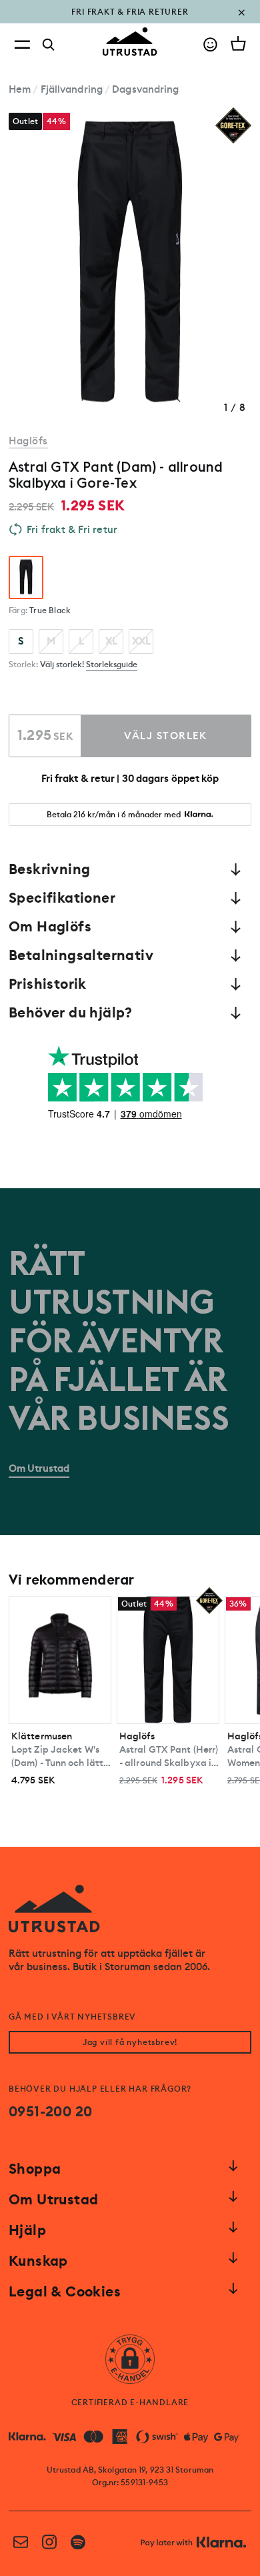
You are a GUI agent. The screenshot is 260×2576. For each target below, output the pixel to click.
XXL (141, 641)
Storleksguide (112, 665)
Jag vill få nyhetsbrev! (130, 2042)
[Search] (49, 45)
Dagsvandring (145, 89)
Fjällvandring (72, 89)
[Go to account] (210, 44)
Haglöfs (28, 441)
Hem (20, 89)
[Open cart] (238, 43)
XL (111, 641)
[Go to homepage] (130, 42)
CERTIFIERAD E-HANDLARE (130, 2403)
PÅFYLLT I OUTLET (130, 21)
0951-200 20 (50, 2112)
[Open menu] (22, 44)
